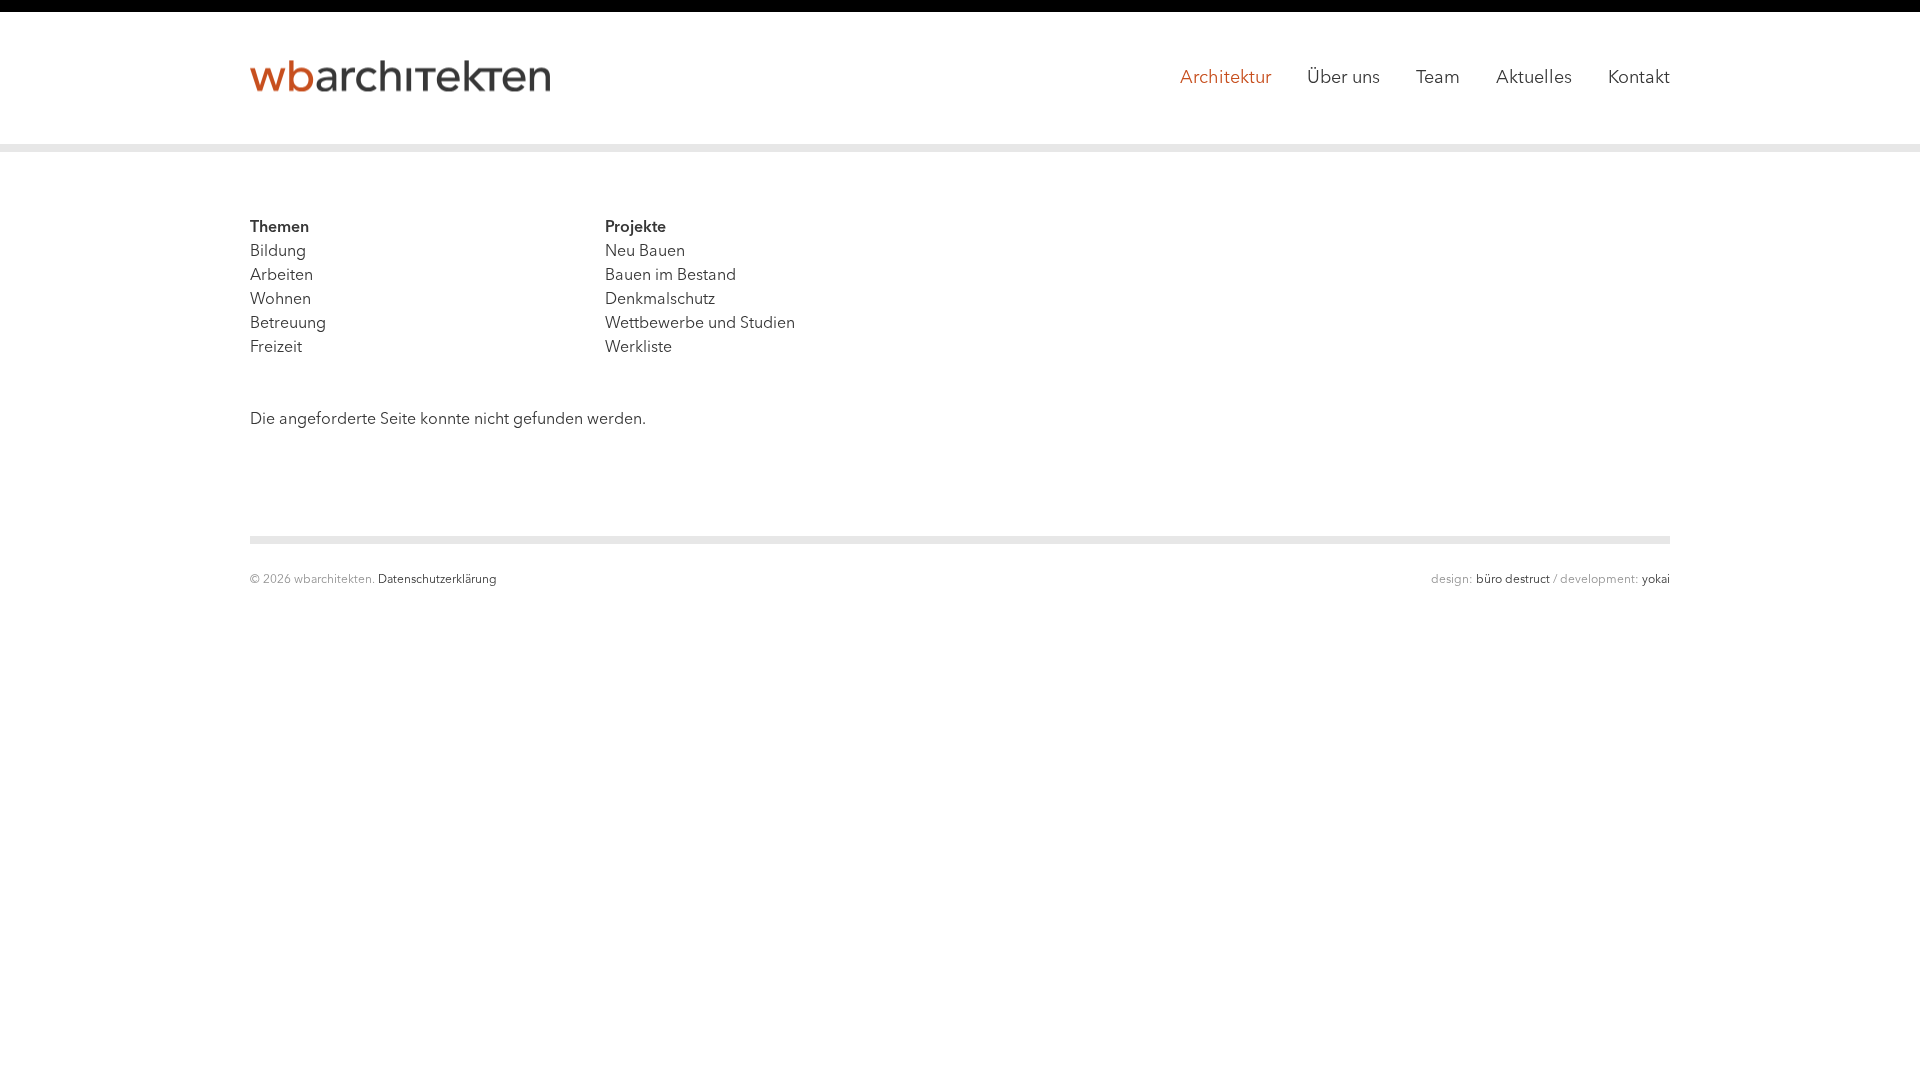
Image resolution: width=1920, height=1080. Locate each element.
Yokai (1656, 580)
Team (1438, 78)
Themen (279, 228)
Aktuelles (1534, 78)
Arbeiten (281, 276)
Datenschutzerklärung (437, 580)
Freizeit (276, 348)
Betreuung (288, 324)
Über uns (1343, 78)
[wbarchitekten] (400, 77)
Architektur (1225, 78)
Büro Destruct (1513, 580)
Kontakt (1639, 78)
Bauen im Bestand (670, 276)
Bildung (278, 252)
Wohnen (280, 300)
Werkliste (638, 348)
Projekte (635, 228)
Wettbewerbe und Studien (700, 324)
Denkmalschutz (660, 300)
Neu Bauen (645, 252)
